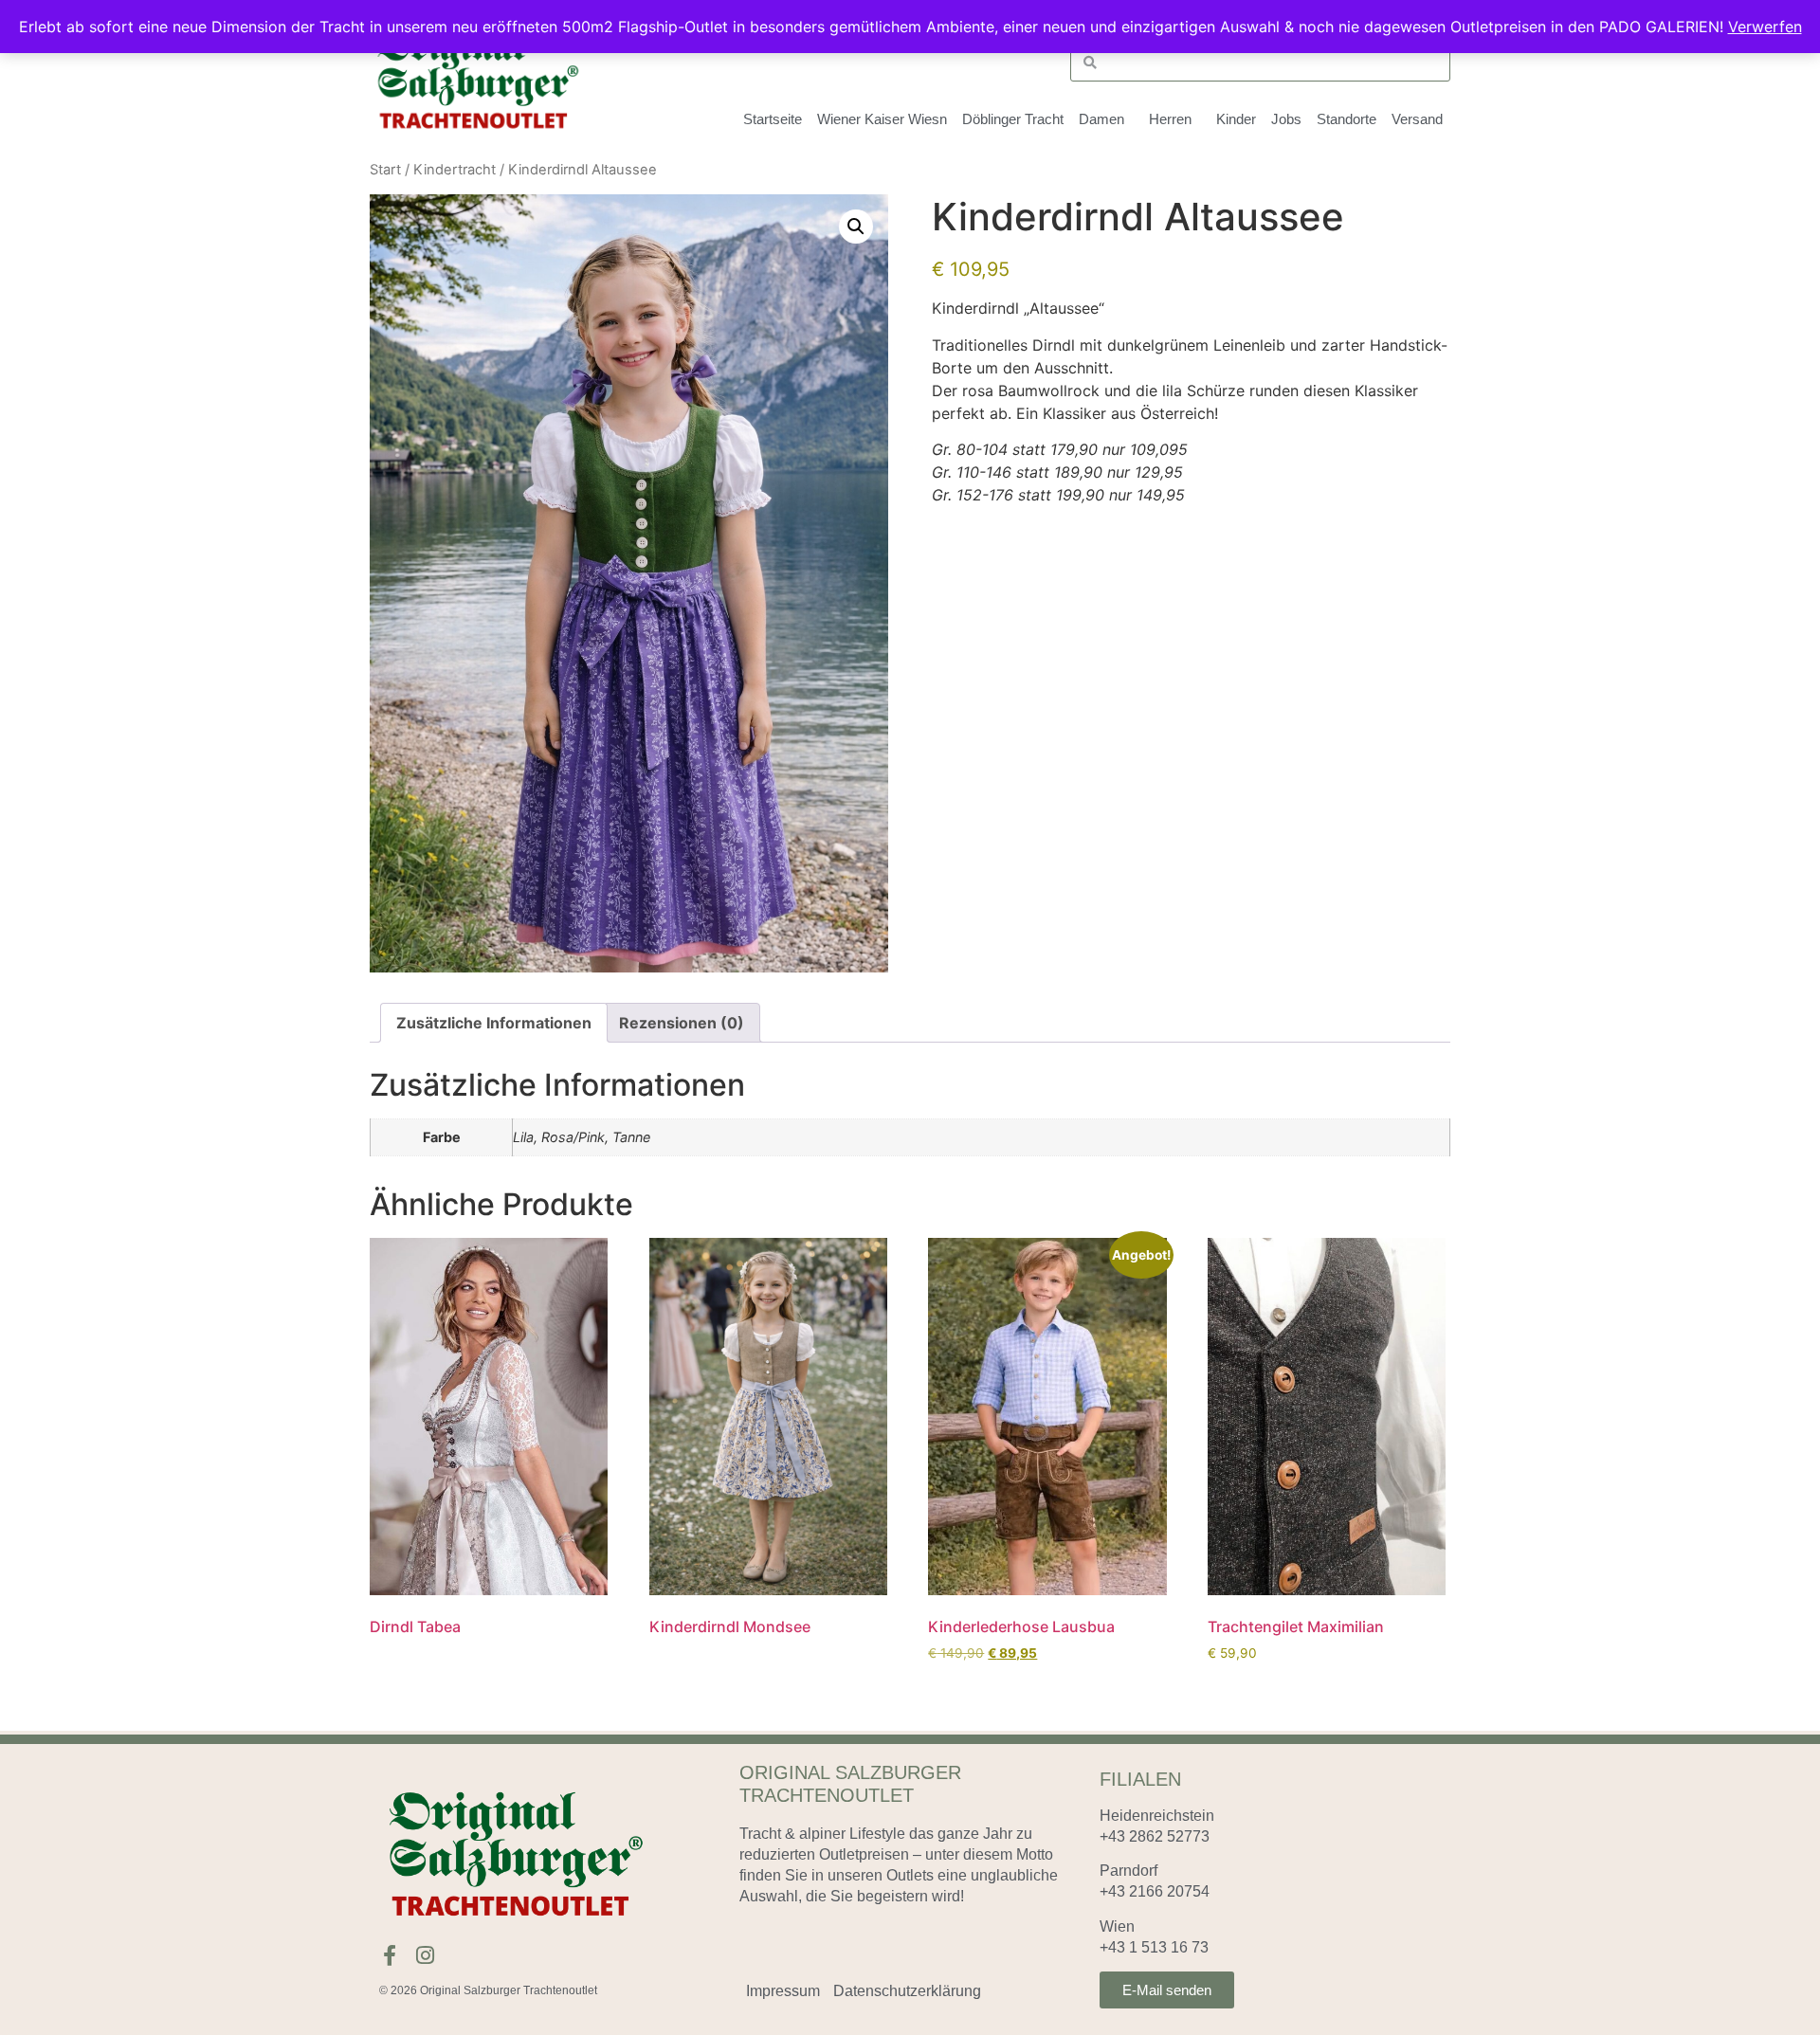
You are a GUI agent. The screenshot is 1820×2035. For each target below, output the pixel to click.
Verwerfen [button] (1765, 27)
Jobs (1286, 119)
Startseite (773, 119)
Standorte (1347, 119)
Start (385, 170)
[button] (856, 227)
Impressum (783, 1991)
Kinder (1236, 119)
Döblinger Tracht (1013, 119)
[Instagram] (425, 1955)
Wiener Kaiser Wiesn (882, 119)
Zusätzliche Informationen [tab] (494, 1023)
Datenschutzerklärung (907, 1991)
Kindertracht (455, 170)
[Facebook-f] (390, 1955)
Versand (1417, 119)
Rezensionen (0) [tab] (682, 1023)
